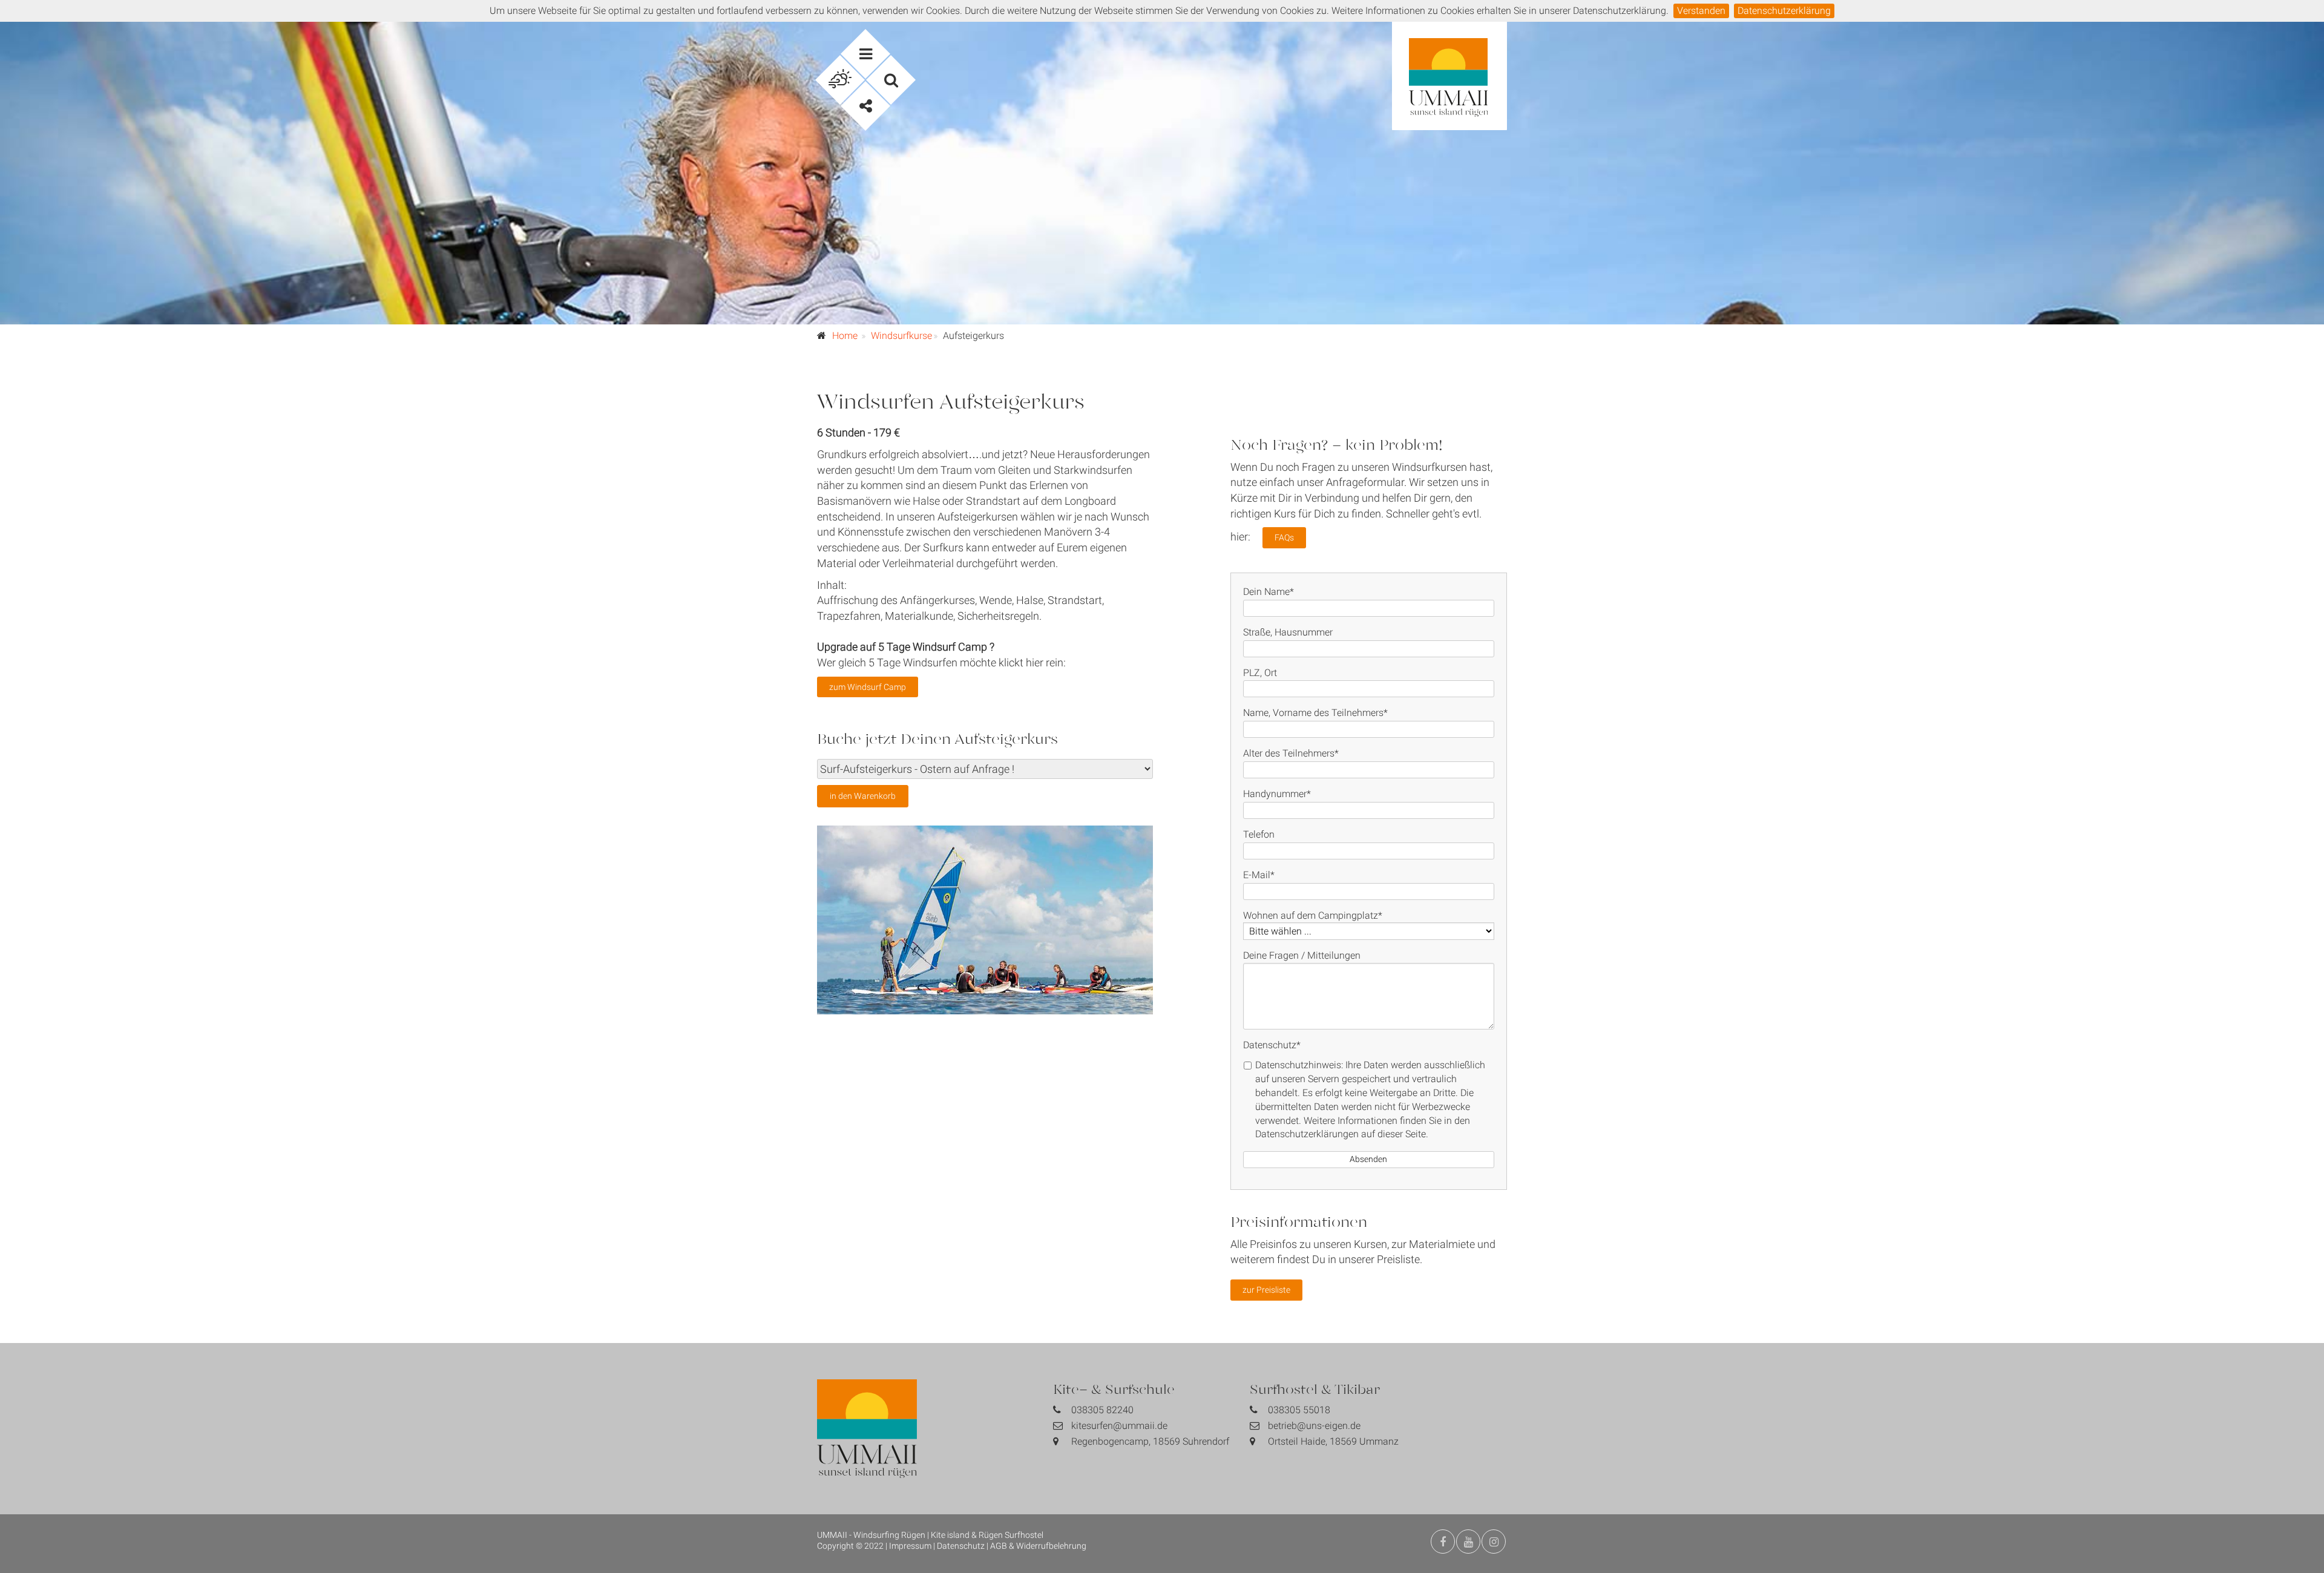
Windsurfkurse (901, 336)
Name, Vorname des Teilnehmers (1315, 713)
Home (845, 336)
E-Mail (1259, 875)
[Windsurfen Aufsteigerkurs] (985, 920)
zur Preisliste (1266, 1290)
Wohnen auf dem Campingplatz (1313, 915)
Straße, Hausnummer (1288, 632)
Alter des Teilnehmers (1291, 753)
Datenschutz (1272, 1045)
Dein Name (1269, 592)
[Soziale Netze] (865, 106)
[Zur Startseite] (1449, 87)
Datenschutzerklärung (1784, 11)
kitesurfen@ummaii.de (1119, 1426)
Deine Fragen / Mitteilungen (1302, 955)
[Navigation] (865, 54)
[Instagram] (1494, 1542)
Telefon (1259, 834)
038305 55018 (1299, 1410)
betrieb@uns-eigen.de (1314, 1426)
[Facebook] (1443, 1542)
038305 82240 (1102, 1410)
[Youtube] (1468, 1542)
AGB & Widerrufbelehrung (1038, 1546)
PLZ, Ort (1260, 673)
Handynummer (1277, 794)
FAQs (1284, 537)
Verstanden (1701, 11)
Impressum (910, 1546)
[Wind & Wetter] (840, 80)
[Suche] (891, 80)
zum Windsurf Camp (868, 687)
